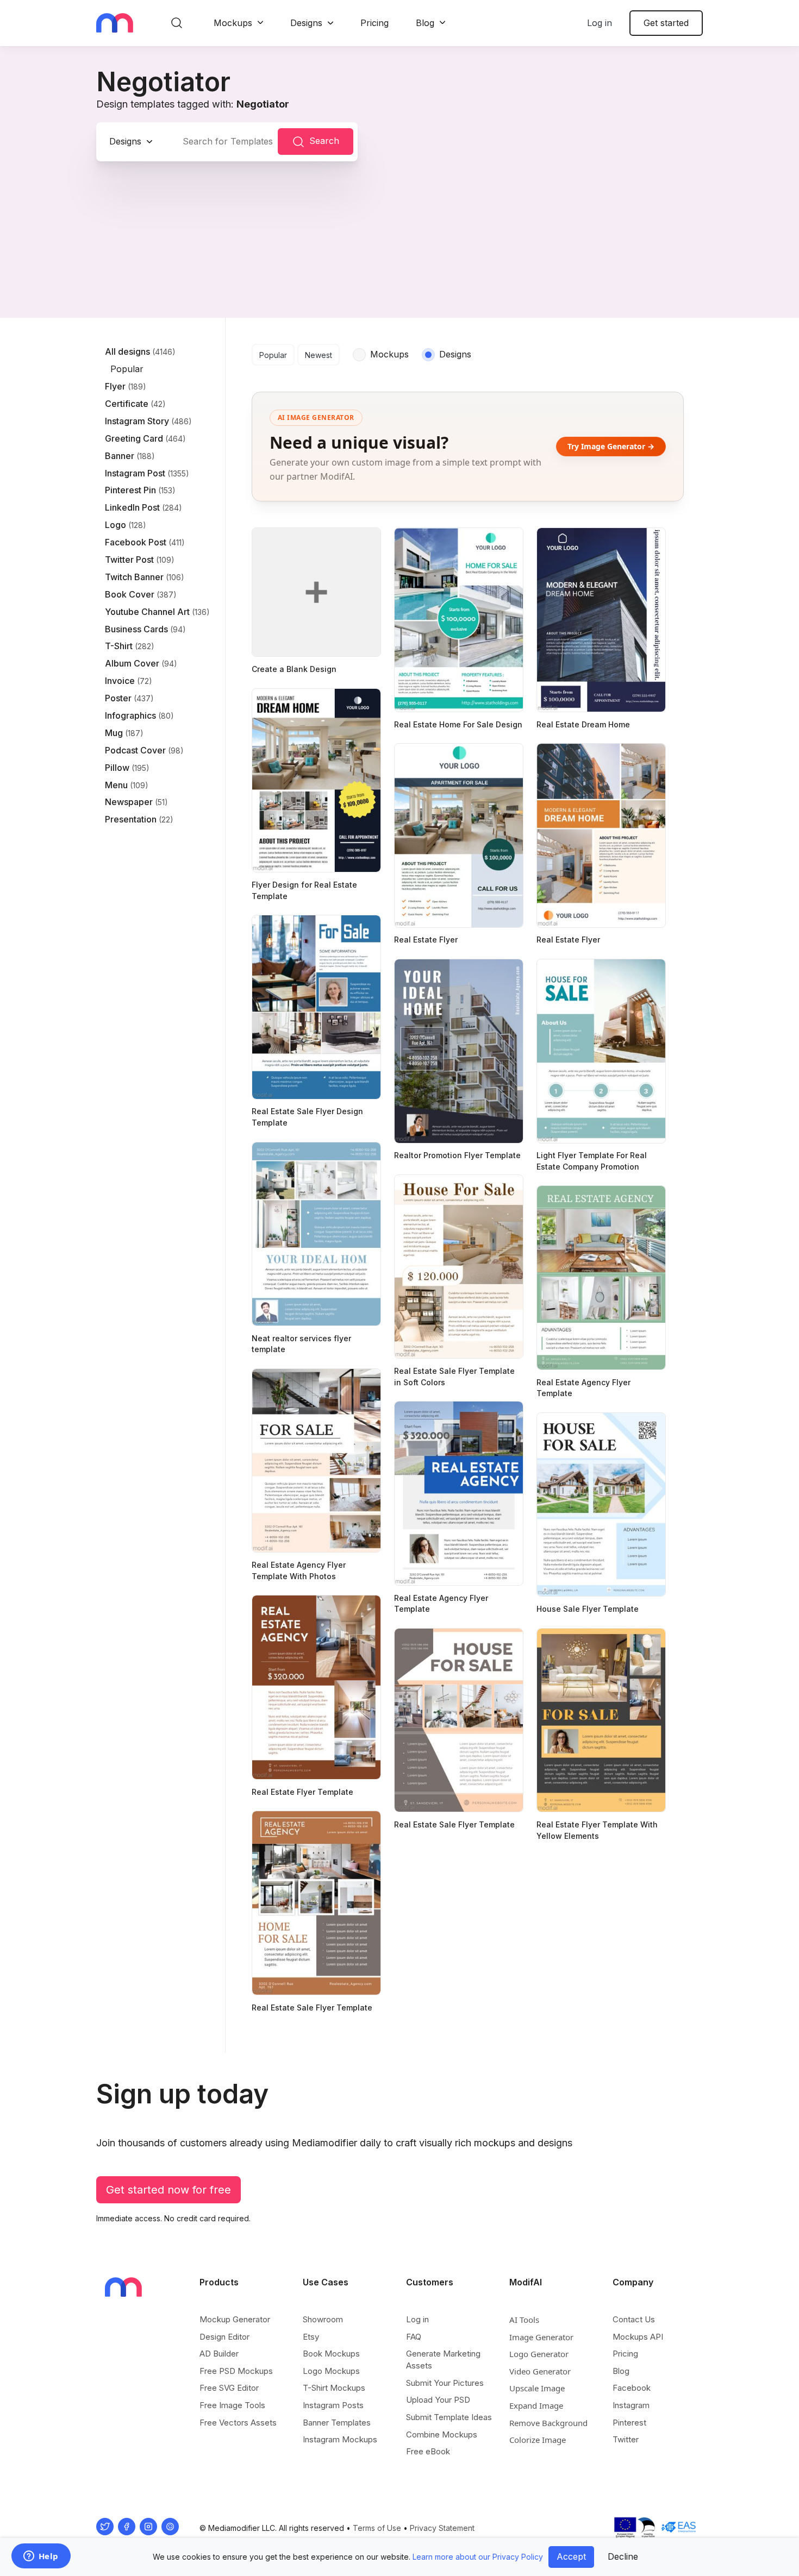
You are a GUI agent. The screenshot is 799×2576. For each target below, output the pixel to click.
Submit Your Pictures (445, 2383)
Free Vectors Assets (238, 2423)
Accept (571, 2556)
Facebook (632, 2388)
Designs (306, 23)
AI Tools (524, 2320)
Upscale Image (537, 2388)
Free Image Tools (232, 2405)
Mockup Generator (235, 2319)
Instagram (631, 2405)
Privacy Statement (442, 2528)
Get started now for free (168, 2190)
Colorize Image (538, 2440)
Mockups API (638, 2337)
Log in (600, 23)
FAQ (414, 2337)
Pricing (374, 23)
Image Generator (541, 2337)
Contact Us (634, 2319)
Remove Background (548, 2423)
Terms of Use (377, 2528)
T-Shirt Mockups (334, 2388)
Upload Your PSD (438, 2400)
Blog (425, 23)
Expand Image (536, 2405)
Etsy (311, 2337)
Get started (666, 23)
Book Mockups (331, 2354)
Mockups (233, 23)
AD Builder (219, 2354)
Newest (319, 355)
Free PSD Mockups (236, 2371)
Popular (273, 355)
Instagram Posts (333, 2405)
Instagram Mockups (340, 2439)
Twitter (626, 2439)
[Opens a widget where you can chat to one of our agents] (41, 2557)
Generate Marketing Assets (443, 2360)
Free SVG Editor (229, 2388)
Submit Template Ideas (449, 2417)
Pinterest (629, 2423)
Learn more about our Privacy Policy (478, 2557)
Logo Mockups (331, 2371)
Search (324, 141)
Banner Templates (337, 2423)
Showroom (323, 2319)
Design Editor (224, 2337)
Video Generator (540, 2371)
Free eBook (428, 2451)
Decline (623, 2556)
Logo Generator (539, 2354)
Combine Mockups (442, 2434)
